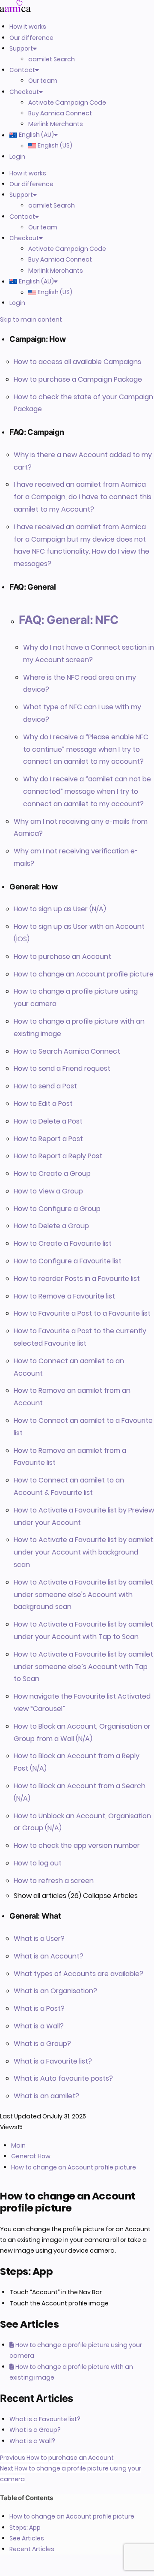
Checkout (24, 92)
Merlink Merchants (56, 124)
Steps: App (25, 2528)
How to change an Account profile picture (72, 2516)
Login (17, 157)
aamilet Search (52, 59)
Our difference (31, 38)
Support (21, 48)
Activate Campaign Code (67, 102)
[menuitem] (66, 135)
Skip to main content (31, 319)
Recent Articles (32, 2549)
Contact (22, 70)
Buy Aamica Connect (60, 113)
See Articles (27, 2538)
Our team (43, 81)
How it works (28, 27)
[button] (82, 339)
